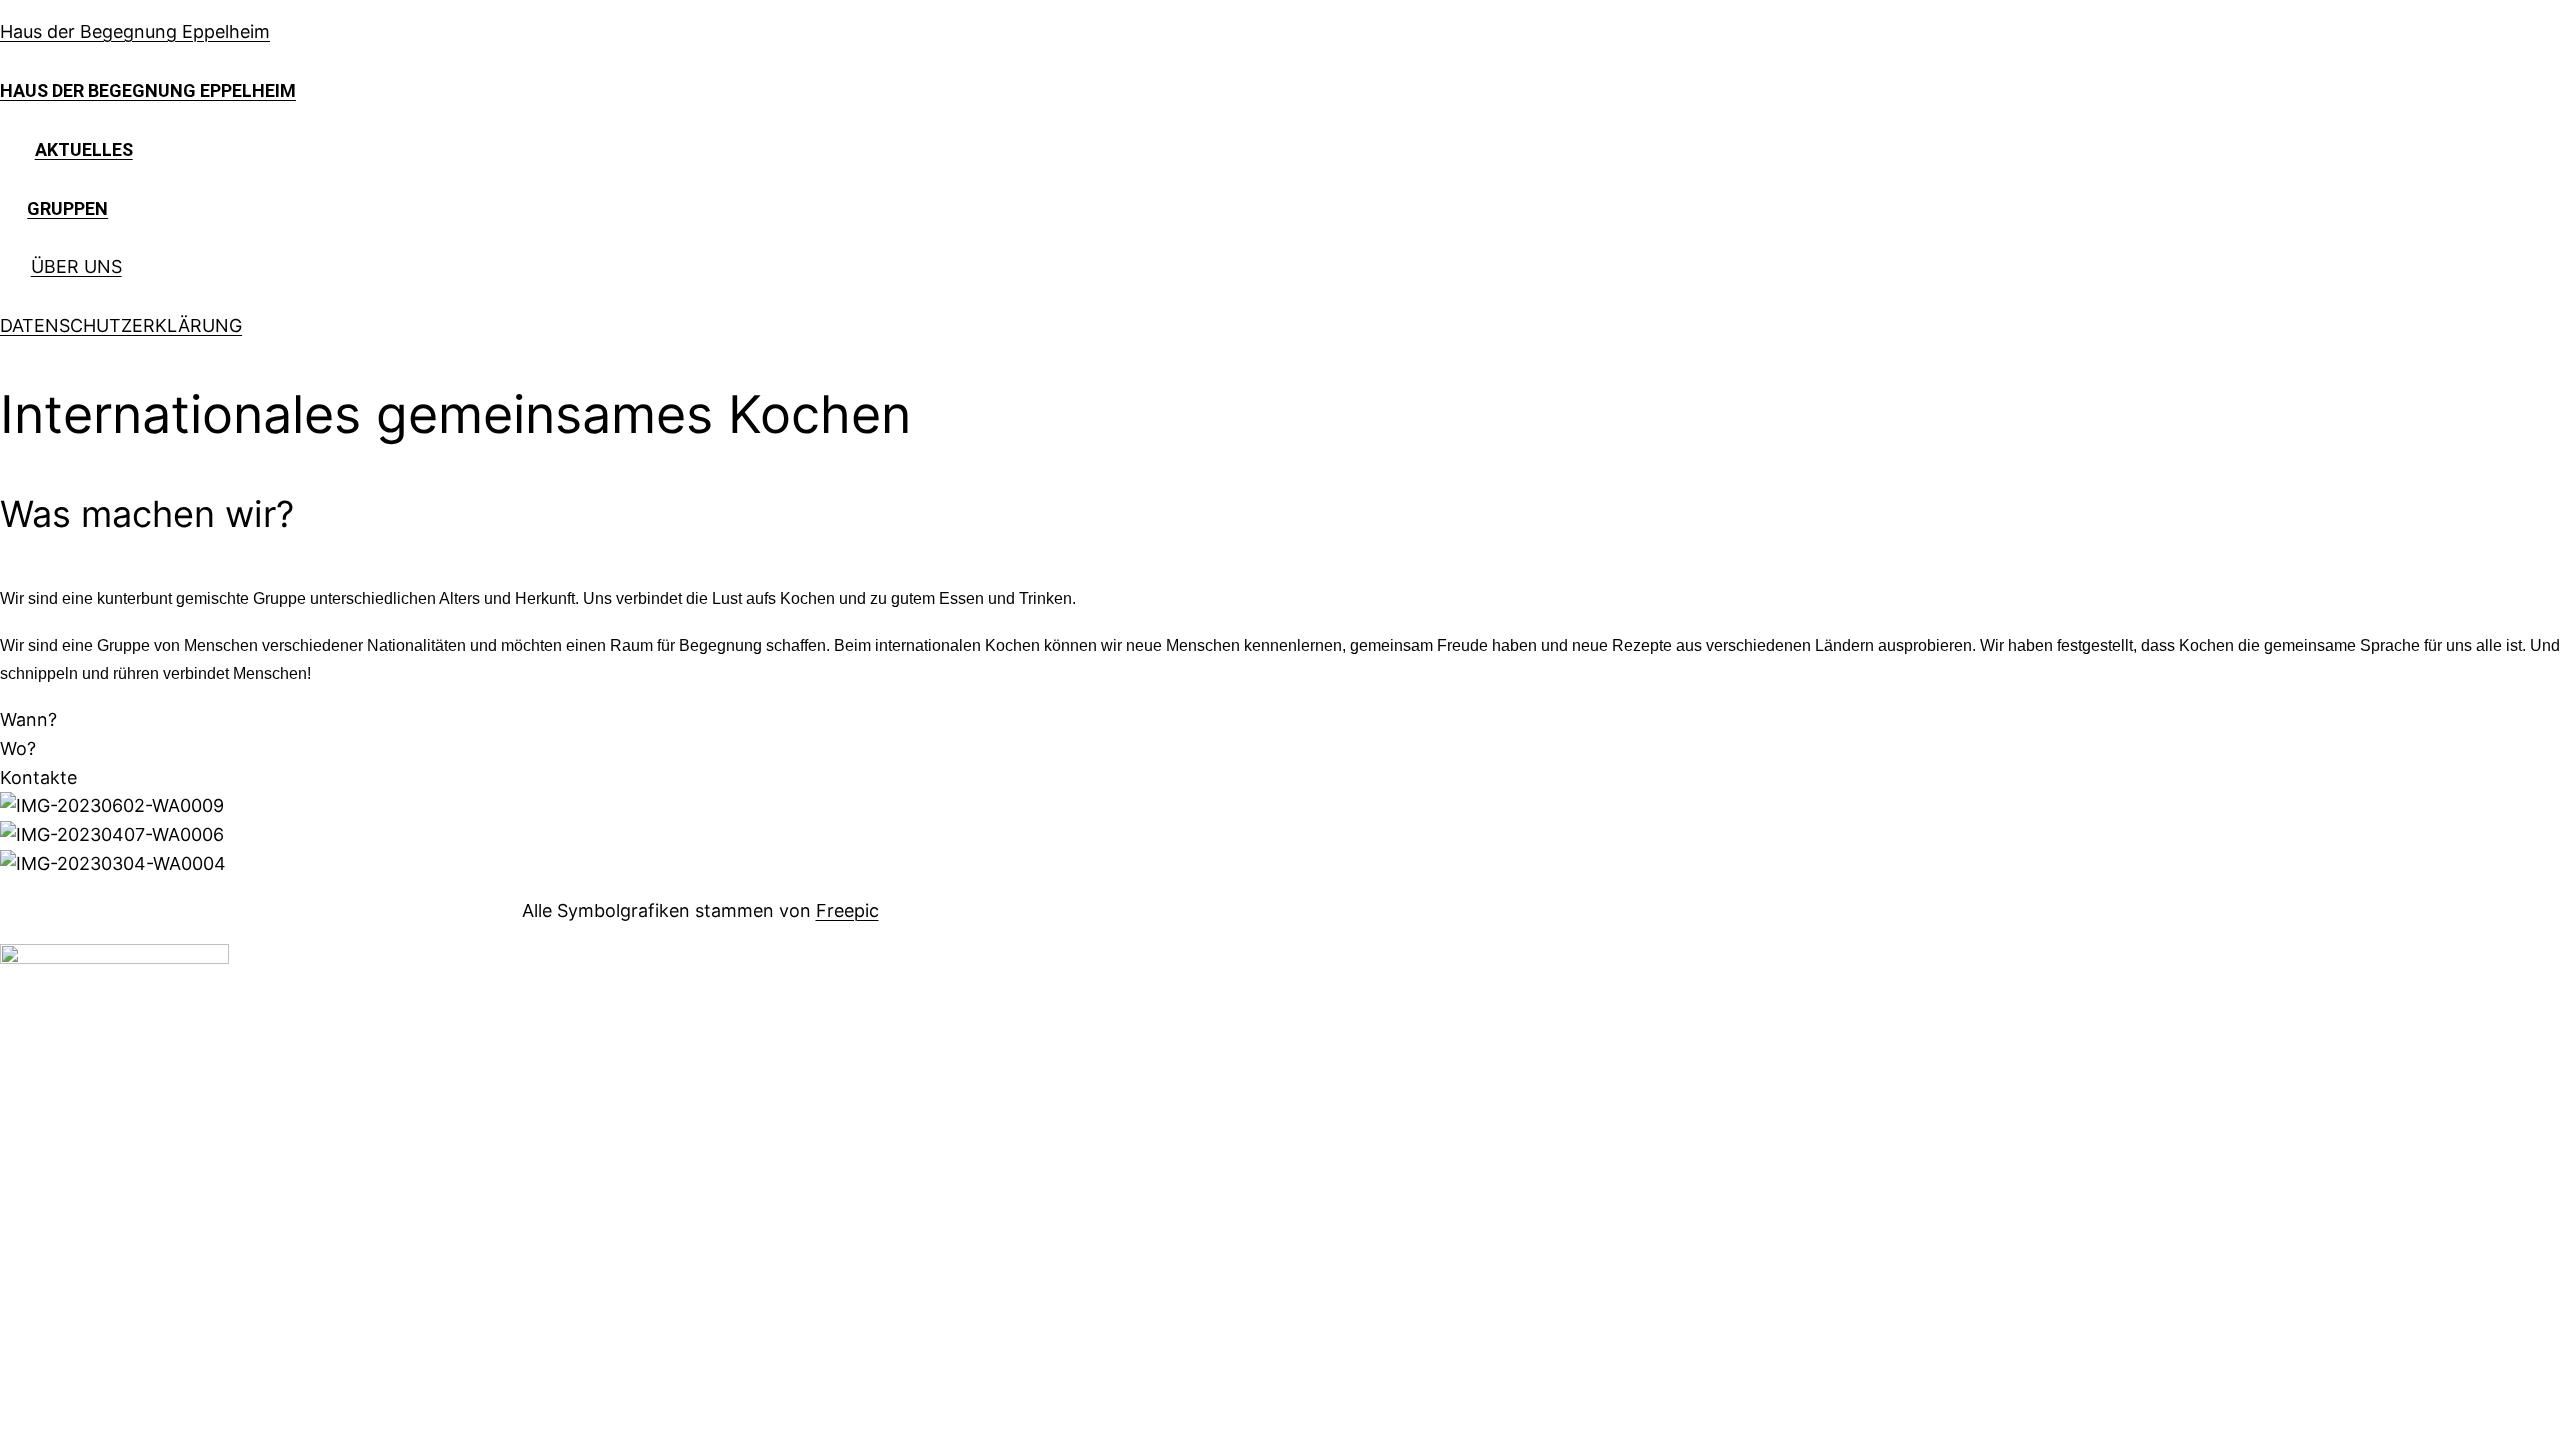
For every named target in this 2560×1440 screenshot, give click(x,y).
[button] (28, 719)
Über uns (76, 266)
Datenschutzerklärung (121, 325)
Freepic (847, 910)
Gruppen (67, 208)
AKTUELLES (84, 149)
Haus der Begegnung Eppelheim (135, 31)
